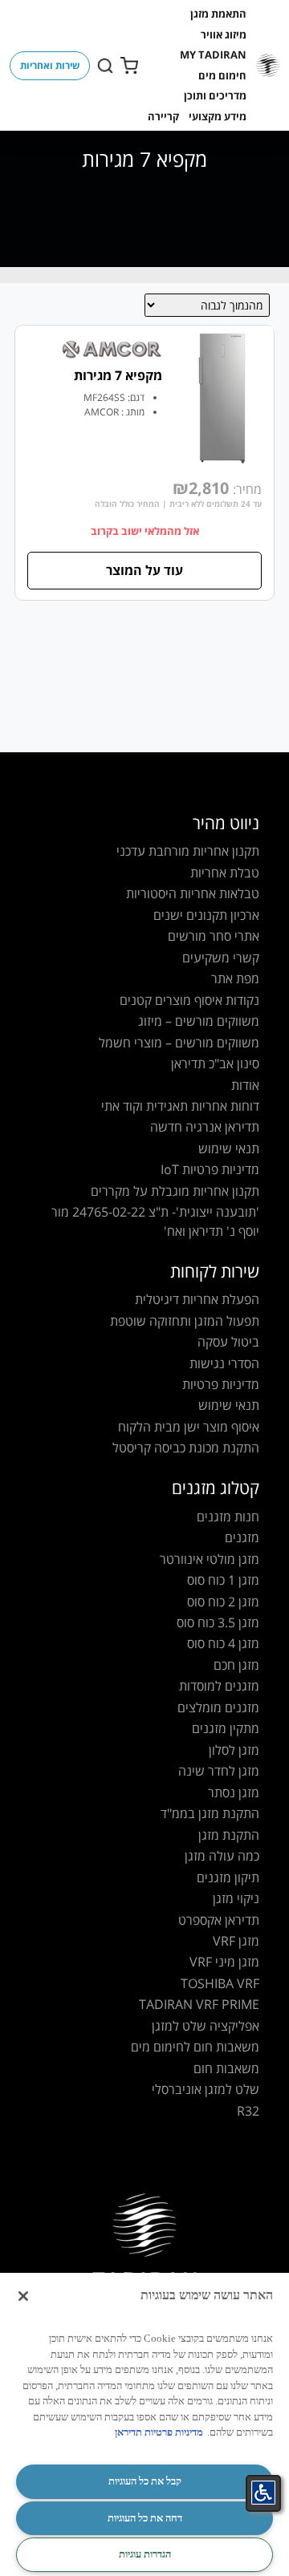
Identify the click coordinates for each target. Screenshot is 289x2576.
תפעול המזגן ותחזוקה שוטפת (185, 1321)
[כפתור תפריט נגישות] (263, 2493)
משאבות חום (226, 2068)
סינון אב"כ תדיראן (215, 1063)
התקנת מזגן (229, 1835)
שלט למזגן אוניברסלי (206, 2089)
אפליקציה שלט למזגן (206, 2026)
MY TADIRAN (213, 55)
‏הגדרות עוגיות (145, 2554)
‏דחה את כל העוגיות (145, 2518)
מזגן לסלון (234, 1750)
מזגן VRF (236, 1941)
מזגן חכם (236, 1665)
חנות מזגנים (228, 1517)
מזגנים (242, 1537)
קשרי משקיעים (221, 958)
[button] (218, 14)
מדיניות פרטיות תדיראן (159, 2432)
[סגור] (23, 2296)
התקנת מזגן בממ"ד (210, 1813)
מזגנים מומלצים (218, 1707)
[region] (144, 2424)
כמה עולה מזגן (222, 1856)
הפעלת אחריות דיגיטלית (197, 1299)
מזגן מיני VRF (224, 1962)
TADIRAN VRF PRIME (199, 2004)
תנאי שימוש (229, 1148)
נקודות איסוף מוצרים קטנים (189, 1000)
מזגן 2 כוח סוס (223, 1602)
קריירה (163, 116)
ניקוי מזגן (236, 1898)
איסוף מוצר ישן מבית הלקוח (189, 1427)
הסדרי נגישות (224, 1363)
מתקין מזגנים (226, 1728)
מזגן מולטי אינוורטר (210, 1559)
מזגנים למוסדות (219, 1686)
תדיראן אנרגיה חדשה (205, 1127)
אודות (245, 1085)
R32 (248, 2111)
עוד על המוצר (144, 570)
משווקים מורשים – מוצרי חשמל (179, 1043)
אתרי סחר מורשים (214, 936)
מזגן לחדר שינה (219, 1771)
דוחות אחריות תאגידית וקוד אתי (180, 1106)
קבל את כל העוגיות (145, 2481)
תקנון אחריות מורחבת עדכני (188, 851)
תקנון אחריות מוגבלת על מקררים (175, 1191)
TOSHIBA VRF (220, 1983)
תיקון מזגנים (228, 1877)
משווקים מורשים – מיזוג (199, 1021)
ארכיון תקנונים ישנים (206, 915)
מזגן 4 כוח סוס (223, 1643)
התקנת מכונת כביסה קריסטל (186, 1448)
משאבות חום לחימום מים (195, 2047)
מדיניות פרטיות (221, 1384)
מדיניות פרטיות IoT (210, 1169)
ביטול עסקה (228, 1342)
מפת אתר (235, 978)
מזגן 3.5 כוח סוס (218, 1622)
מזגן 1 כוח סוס (223, 1580)
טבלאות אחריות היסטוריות (193, 893)
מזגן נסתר (234, 1792)
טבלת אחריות (225, 873)
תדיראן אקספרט (219, 1920)
